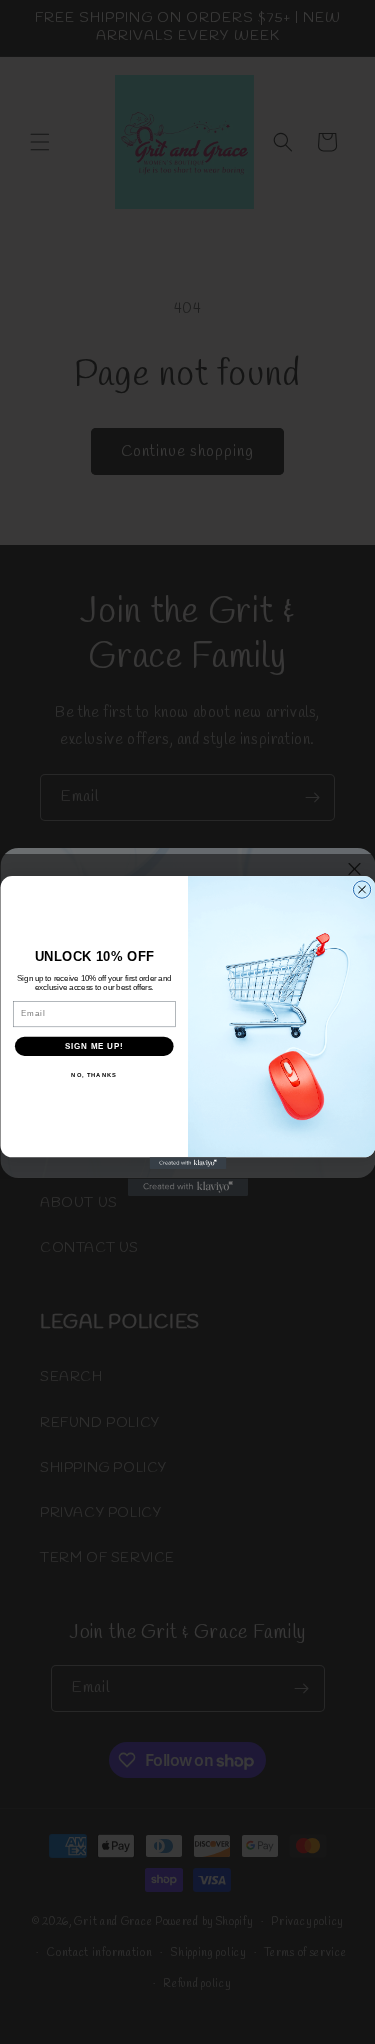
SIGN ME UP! (94, 1045)
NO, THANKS (94, 1074)
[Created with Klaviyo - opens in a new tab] (187, 1163)
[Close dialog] (361, 888)
